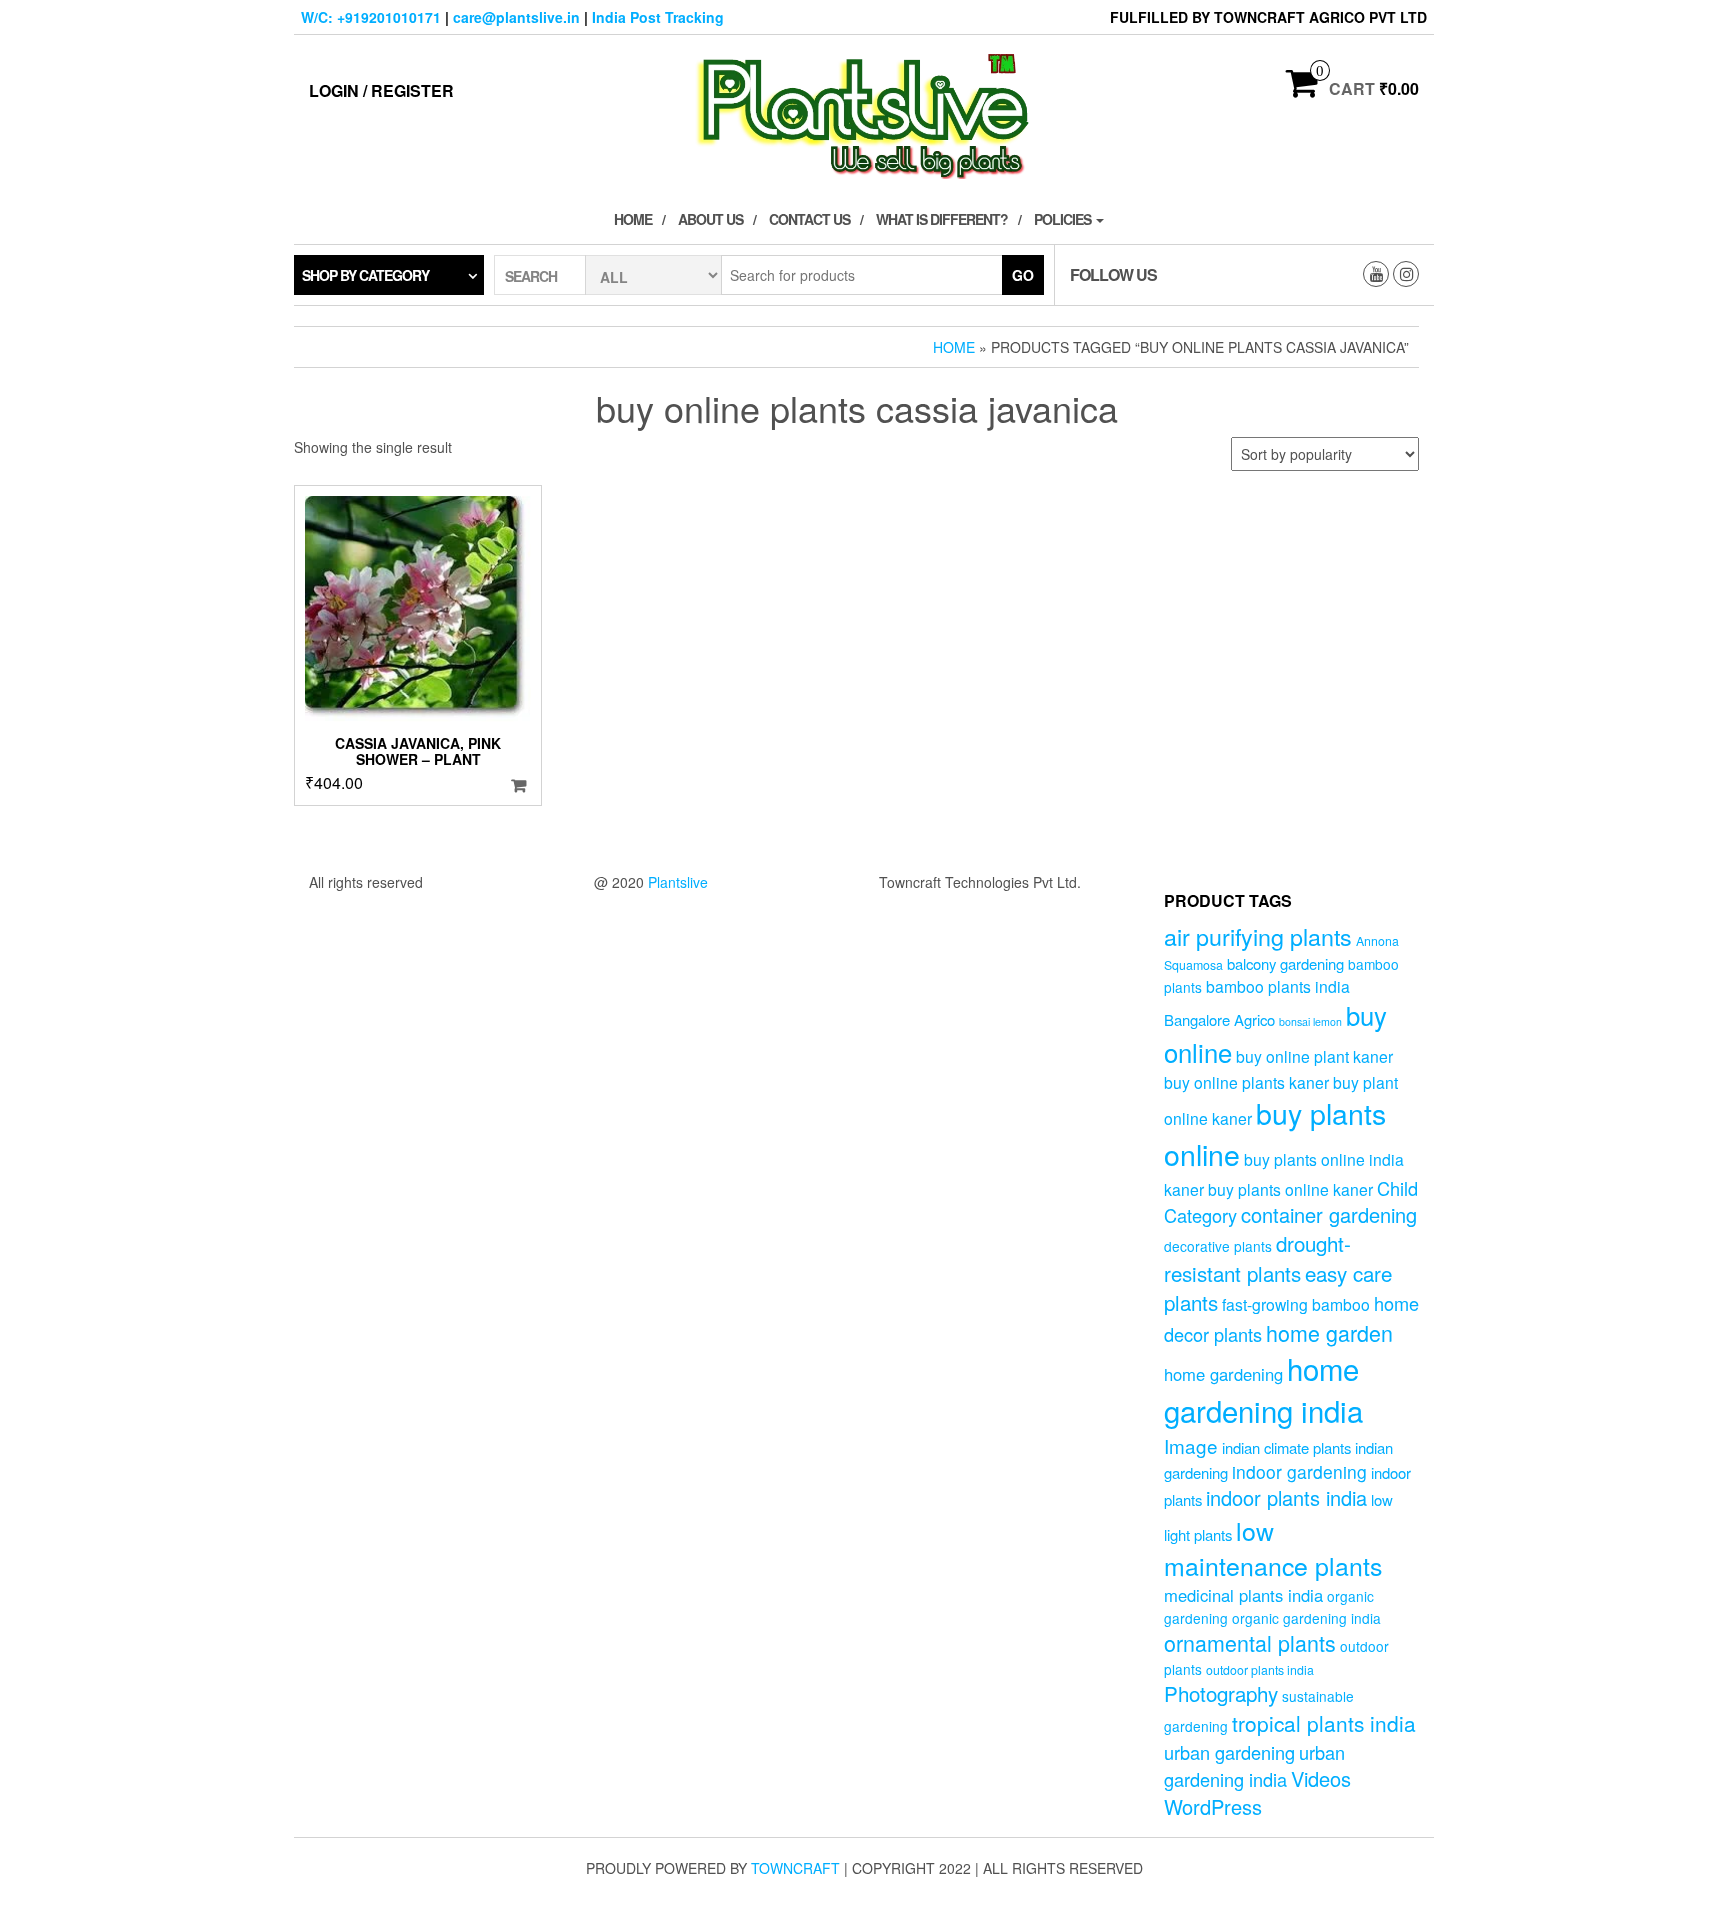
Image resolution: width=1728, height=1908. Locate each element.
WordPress (1213, 1806)
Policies (1064, 219)
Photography (1221, 1693)
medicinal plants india (1243, 1595)
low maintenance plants (1273, 1548)
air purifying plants (1258, 936)
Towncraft (795, 1868)
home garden (1329, 1332)
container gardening (1329, 1214)
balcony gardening (1285, 963)
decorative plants (1218, 1246)
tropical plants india (1324, 1723)
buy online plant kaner (1314, 1056)
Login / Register (381, 90)
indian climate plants (1286, 1447)
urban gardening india (1254, 1765)
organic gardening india (1306, 1618)
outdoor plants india (1260, 1670)
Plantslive (678, 882)
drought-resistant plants (1257, 1257)
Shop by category (365, 275)
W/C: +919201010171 (371, 17)
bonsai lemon (1310, 1021)
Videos (1321, 1778)
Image (1191, 1445)
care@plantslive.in (516, 17)
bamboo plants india (1278, 986)
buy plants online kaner (1290, 1189)
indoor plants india (1286, 1497)
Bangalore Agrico (1219, 1019)
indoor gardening (1299, 1471)
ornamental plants (1250, 1642)
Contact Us (809, 219)
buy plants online (1275, 1133)
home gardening (1223, 1374)
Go (1023, 275)
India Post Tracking (658, 17)
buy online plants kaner (1246, 1082)
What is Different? (942, 219)
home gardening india (1263, 1389)
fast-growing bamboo (1296, 1304)
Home (633, 219)
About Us (710, 219)
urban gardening (1229, 1752)
